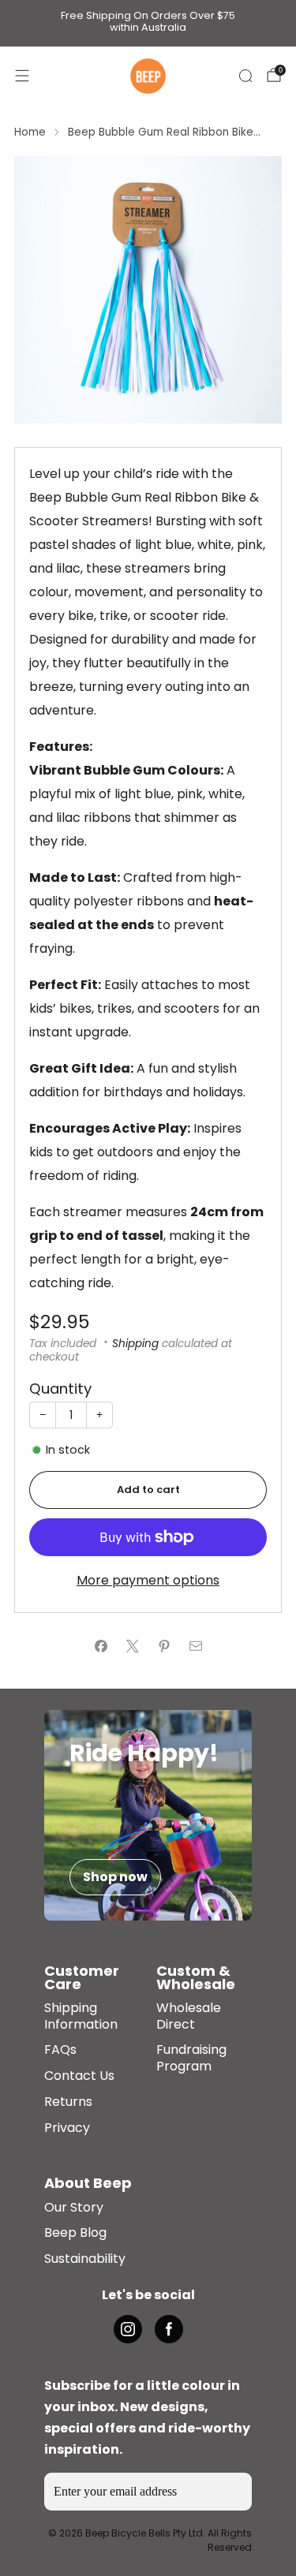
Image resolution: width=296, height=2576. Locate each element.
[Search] (245, 76)
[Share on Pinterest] (164, 1646)
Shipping (135, 1344)
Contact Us (79, 2076)
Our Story (74, 2208)
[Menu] (22, 76)
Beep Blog (75, 2233)
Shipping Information (81, 2017)
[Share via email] (196, 1646)
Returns (68, 2102)
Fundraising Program (191, 2059)
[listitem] (148, 23)
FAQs (60, 2050)
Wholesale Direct (189, 2017)
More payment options (148, 1580)
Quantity (60, 1389)
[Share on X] (133, 1646)
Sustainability (85, 2259)
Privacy (67, 2128)
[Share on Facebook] (101, 1646)
